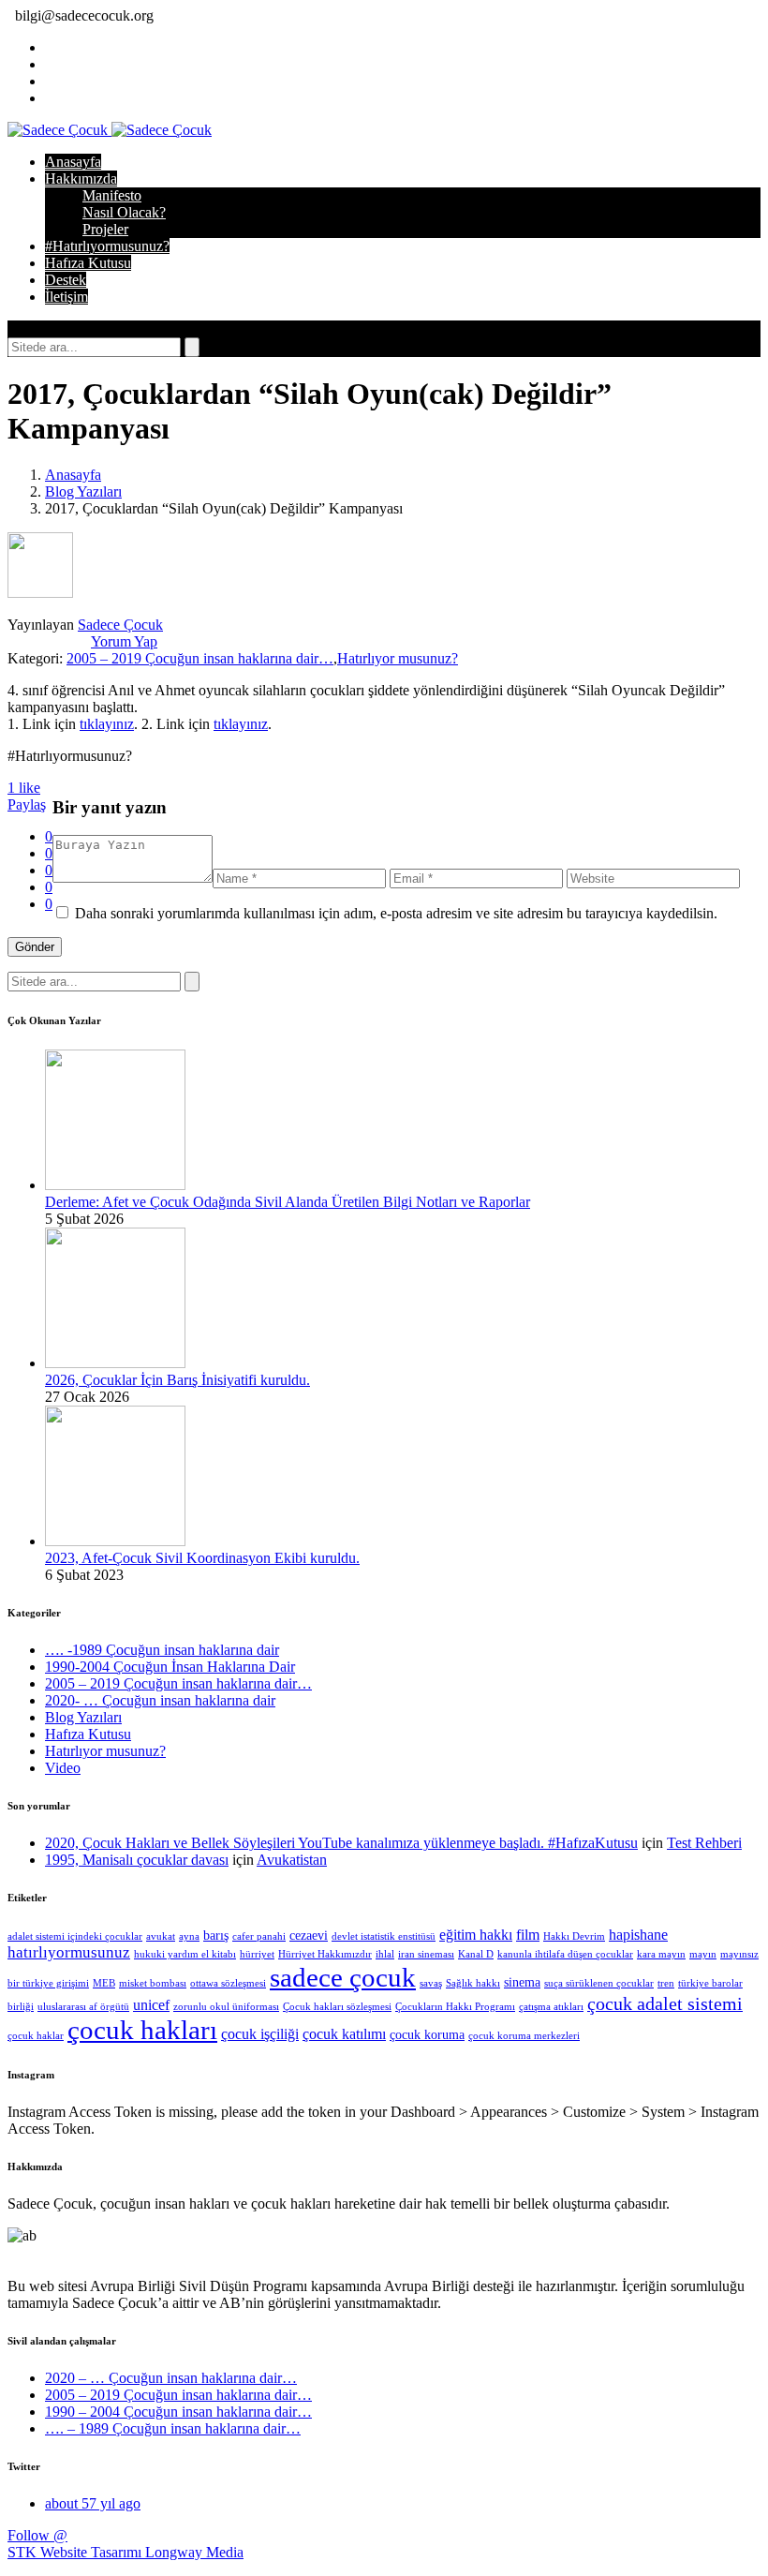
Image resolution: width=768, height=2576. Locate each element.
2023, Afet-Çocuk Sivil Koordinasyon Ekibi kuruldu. (202, 1558)
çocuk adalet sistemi (665, 2003)
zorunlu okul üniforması (226, 2007)
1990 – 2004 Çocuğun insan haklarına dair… (178, 2412)
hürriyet (257, 1954)
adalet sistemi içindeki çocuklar (75, 1936)
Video (63, 1768)
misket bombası (153, 1983)
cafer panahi (259, 1936)
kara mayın (661, 1954)
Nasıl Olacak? (124, 212)
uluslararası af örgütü (83, 2007)
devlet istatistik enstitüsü (384, 1936)
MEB (104, 1983)
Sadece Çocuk (120, 625)
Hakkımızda (81, 179)
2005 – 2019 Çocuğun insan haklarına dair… (200, 658)
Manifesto (112, 195)
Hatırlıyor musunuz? (398, 658)
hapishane (638, 1935)
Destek (66, 280)
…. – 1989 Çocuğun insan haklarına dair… (173, 2428)
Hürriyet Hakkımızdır (325, 1954)
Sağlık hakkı (473, 1983)
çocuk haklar (36, 2036)
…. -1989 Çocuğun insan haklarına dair (162, 1650)
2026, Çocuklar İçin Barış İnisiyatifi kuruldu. (177, 1380)
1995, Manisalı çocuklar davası (137, 1860)
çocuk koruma (427, 2035)
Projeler (105, 229)
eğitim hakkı (476, 1935)
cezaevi (309, 1936)
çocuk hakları (142, 2030)
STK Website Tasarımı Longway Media (126, 2552)
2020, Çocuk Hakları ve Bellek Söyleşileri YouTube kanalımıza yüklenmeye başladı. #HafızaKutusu (341, 1843)
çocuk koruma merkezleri (524, 2036)
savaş (431, 1983)
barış (216, 1936)
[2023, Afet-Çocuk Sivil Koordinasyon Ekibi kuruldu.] (115, 1541)
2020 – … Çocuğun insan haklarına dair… (171, 2378)
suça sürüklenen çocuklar (599, 1983)
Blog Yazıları (83, 491)
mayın (703, 1954)
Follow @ (37, 2535)
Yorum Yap (124, 641)
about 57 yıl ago (93, 2503)
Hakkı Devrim (574, 1936)
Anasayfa (73, 162)
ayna (189, 1936)
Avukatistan (292, 1860)
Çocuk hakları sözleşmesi (337, 2007)
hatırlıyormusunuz (69, 1952)
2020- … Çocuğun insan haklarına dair (160, 1700)
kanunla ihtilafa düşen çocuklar (565, 1954)
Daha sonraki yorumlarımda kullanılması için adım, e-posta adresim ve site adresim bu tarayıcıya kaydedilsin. (396, 913)
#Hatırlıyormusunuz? (107, 246)
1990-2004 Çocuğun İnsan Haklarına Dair (170, 1667)
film (528, 1935)
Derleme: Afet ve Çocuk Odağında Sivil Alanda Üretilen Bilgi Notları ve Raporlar (288, 1202)
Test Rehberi (704, 1843)
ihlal (385, 1954)
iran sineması (426, 1954)
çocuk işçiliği (260, 2034)
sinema (522, 1982)
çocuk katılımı (344, 2034)
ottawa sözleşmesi (228, 1983)
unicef (151, 2005)
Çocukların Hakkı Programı (455, 2007)
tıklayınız (107, 724)
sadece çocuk (343, 1977)
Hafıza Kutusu (88, 263)
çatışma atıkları (551, 2007)
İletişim (66, 297)
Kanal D (476, 1954)
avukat (161, 1936)
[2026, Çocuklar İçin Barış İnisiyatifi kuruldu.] (115, 1363)
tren (666, 1983)
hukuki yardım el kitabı (185, 1954)
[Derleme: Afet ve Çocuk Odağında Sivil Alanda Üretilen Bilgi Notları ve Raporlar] (115, 1185)
